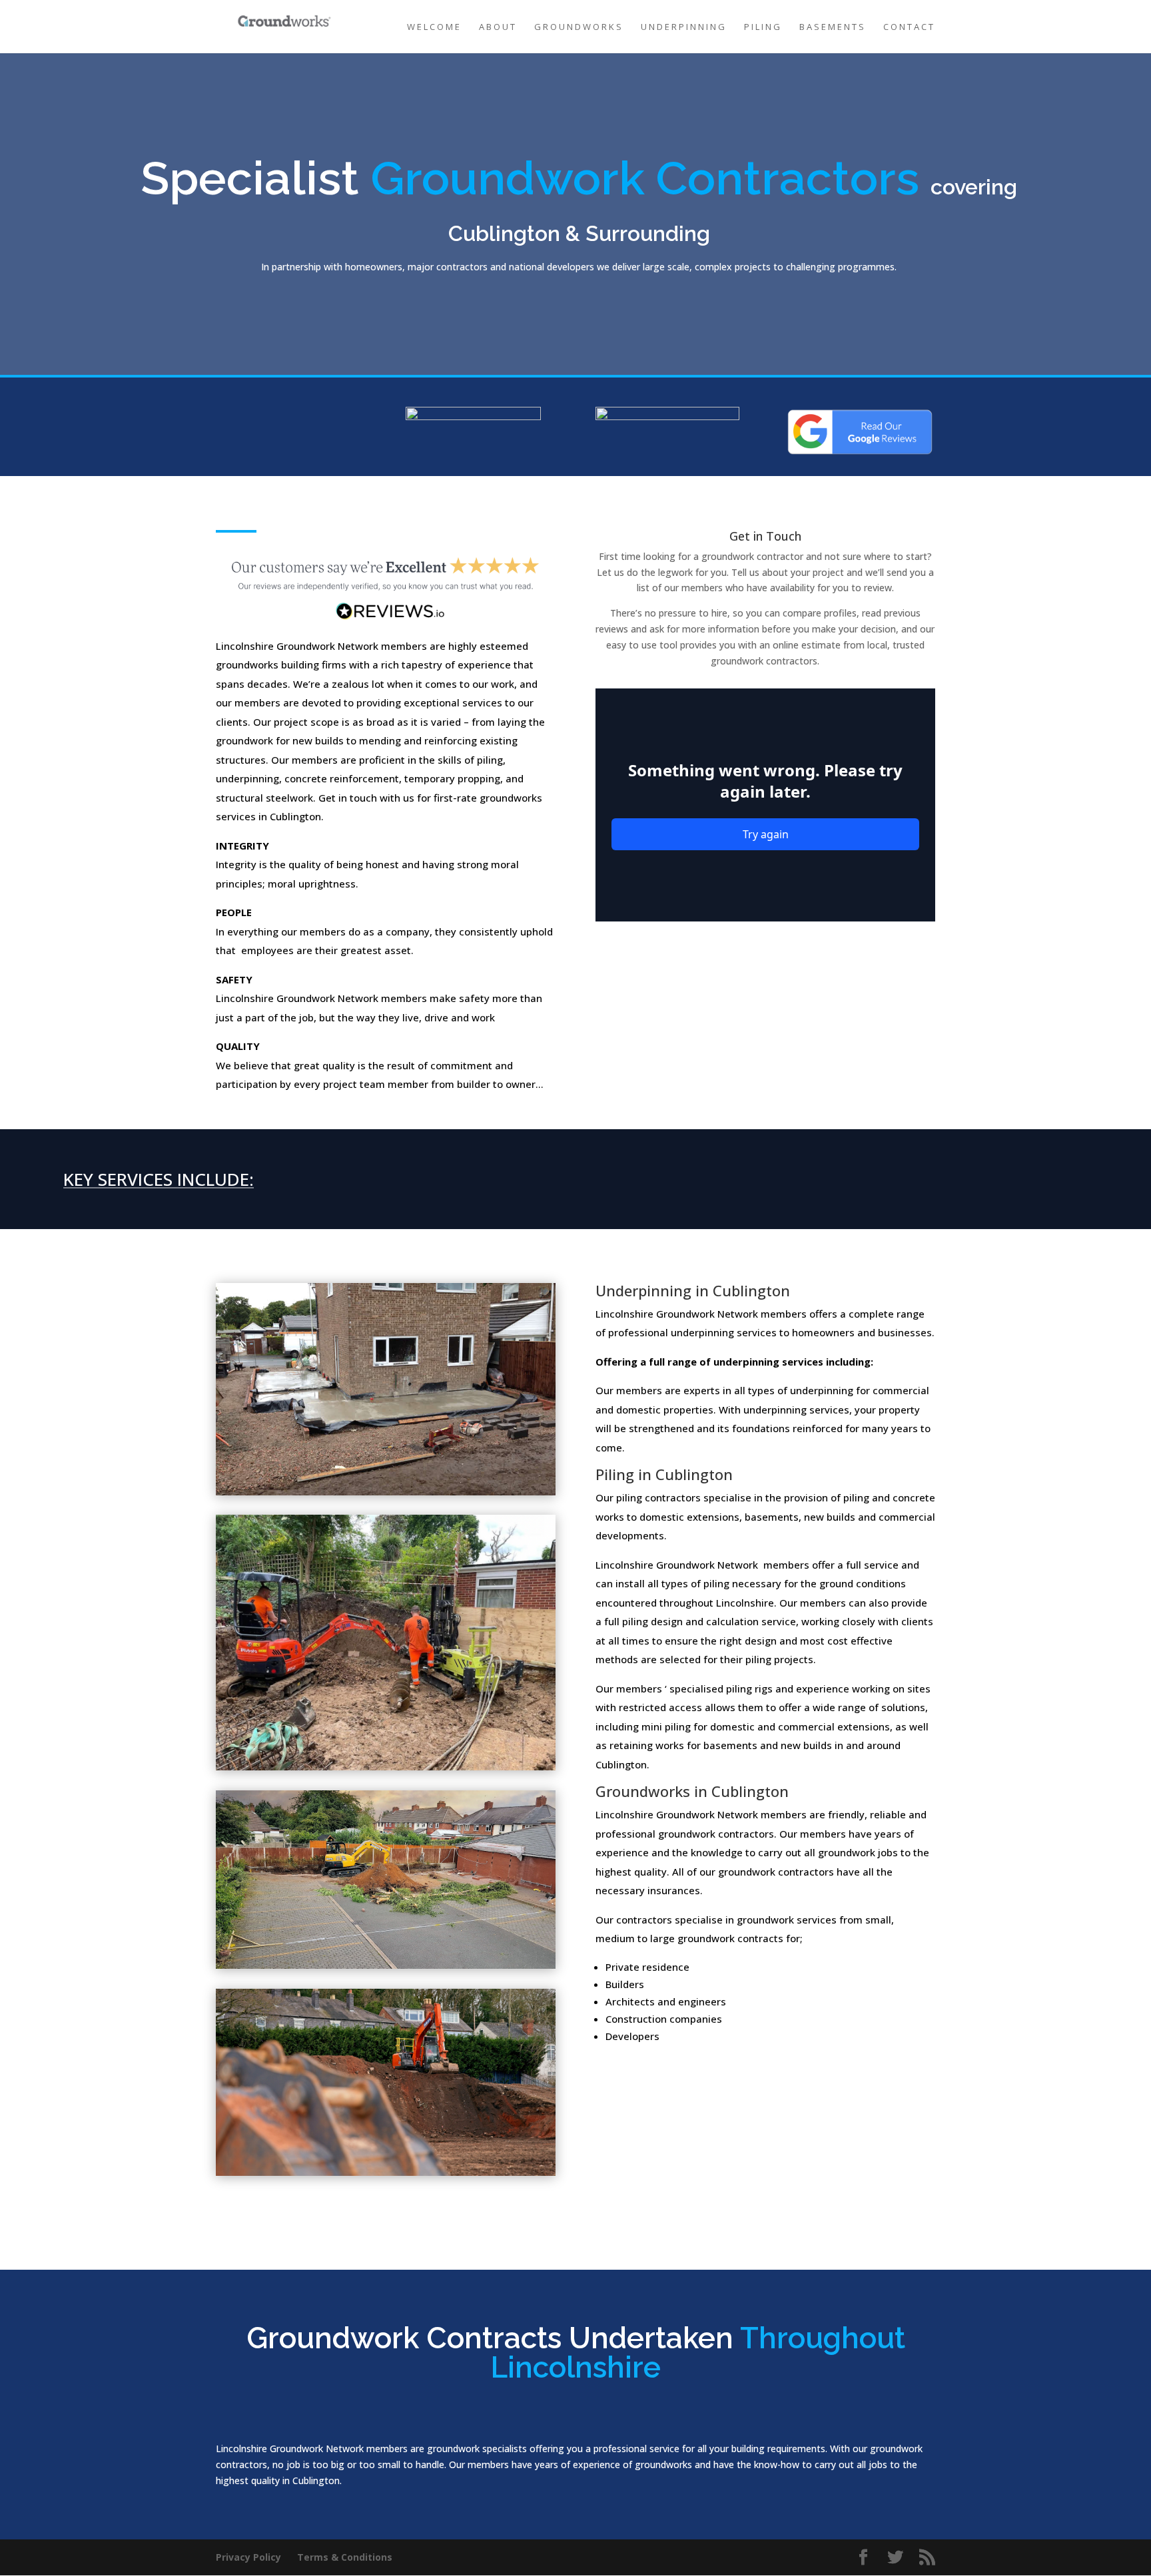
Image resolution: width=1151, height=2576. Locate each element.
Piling (763, 27)
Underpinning (684, 27)
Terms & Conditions (345, 2557)
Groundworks (579, 27)
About (498, 27)
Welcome (434, 27)
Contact (909, 27)
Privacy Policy (248, 2557)
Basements (833, 27)
